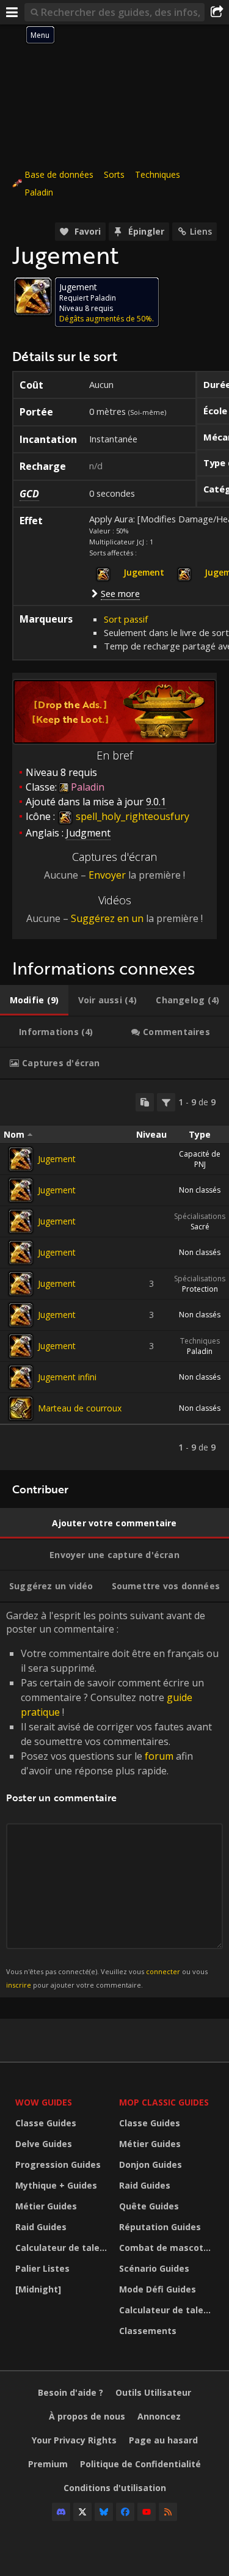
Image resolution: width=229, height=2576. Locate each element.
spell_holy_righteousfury (131, 816)
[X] (82, 2512)
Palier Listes (42, 2268)
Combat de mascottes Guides (168, 2248)
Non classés (200, 1190)
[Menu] (12, 12)
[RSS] (168, 2512)
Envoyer (107, 875)
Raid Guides (41, 2227)
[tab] (34, 1000)
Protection (200, 1289)
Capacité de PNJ (200, 1159)
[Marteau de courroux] (21, 1408)
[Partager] (217, 12)
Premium (48, 2464)
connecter (163, 1971)
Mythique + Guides (56, 2185)
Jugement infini (67, 1377)
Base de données (59, 174)
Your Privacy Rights (74, 2440)
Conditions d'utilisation (115, 2488)
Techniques (158, 174)
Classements (148, 2331)
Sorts (114, 174)
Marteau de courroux (80, 1408)
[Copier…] (145, 1102)
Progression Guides (58, 2164)
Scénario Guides (154, 2268)
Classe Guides (46, 2123)
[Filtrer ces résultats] (166, 1102)
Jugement (57, 1159)
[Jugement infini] (21, 1377)
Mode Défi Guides (158, 2289)
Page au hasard (163, 2440)
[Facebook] (125, 2512)
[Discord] (61, 2512)
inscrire (19, 1985)
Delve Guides (44, 2144)
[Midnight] (38, 2289)
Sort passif (126, 619)
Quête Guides (149, 2206)
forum (159, 1756)
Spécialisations (200, 1216)
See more (120, 593)
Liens (201, 231)
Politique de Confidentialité (140, 2464)
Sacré (200, 1227)
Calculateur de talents (64, 2248)
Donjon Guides (151, 2164)
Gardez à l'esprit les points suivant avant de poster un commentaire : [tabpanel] (112, 1799)
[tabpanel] (114, 1275)
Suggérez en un (107, 918)
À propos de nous (87, 2416)
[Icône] (33, 296)
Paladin (39, 192)
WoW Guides (44, 2102)
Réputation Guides (160, 2227)
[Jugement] (21, 1159)
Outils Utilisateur (153, 2392)
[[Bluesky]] (104, 2512)
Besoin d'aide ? (71, 2392)
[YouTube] (147, 2512)
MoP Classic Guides (164, 2102)
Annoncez (159, 2416)
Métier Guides (46, 2206)
